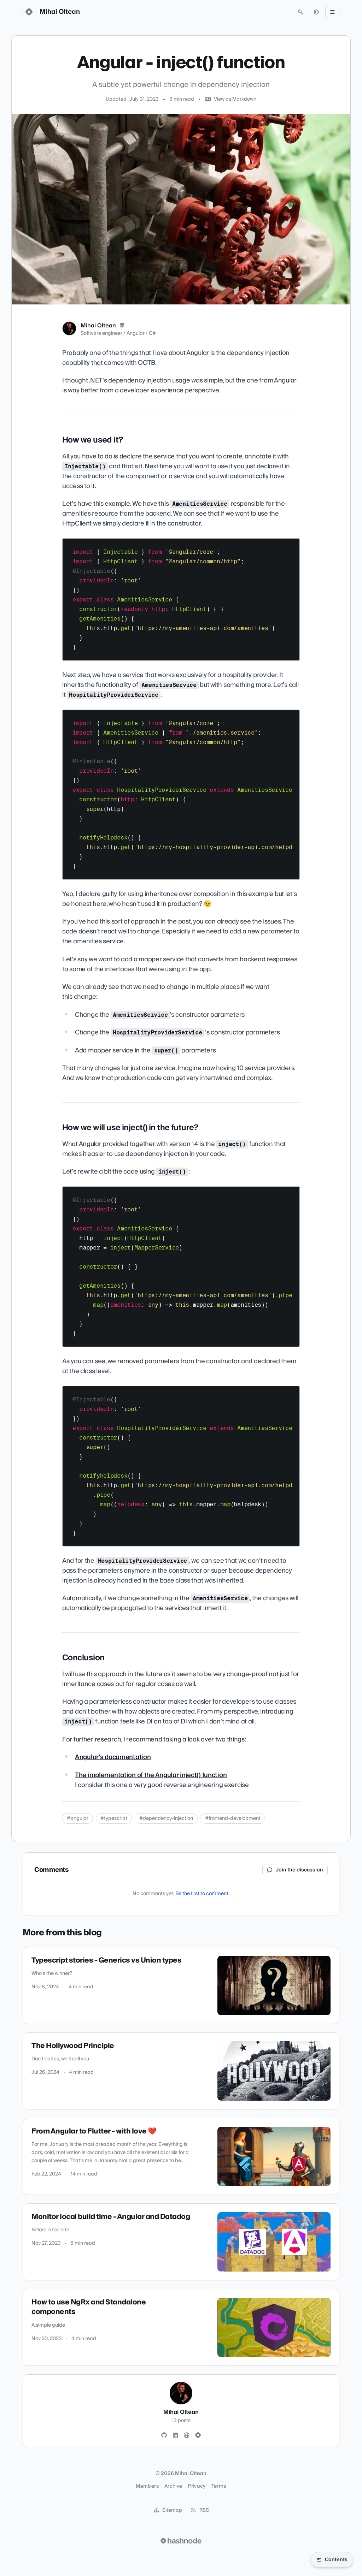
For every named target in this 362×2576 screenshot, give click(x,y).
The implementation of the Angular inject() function (151, 1775)
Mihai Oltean (60, 12)
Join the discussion (299, 1870)
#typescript (114, 1818)
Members (147, 2486)
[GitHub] (164, 2435)
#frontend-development (233, 1818)
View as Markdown (235, 99)
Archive (173, 2486)
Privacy (197, 2486)
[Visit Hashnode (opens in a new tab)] (181, 2541)
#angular (78, 1818)
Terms (219, 2486)
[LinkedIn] (122, 326)
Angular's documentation (113, 1757)
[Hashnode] (198, 2435)
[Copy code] (291, 546)
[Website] (187, 2435)
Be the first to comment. (202, 1894)
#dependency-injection (166, 1818)
